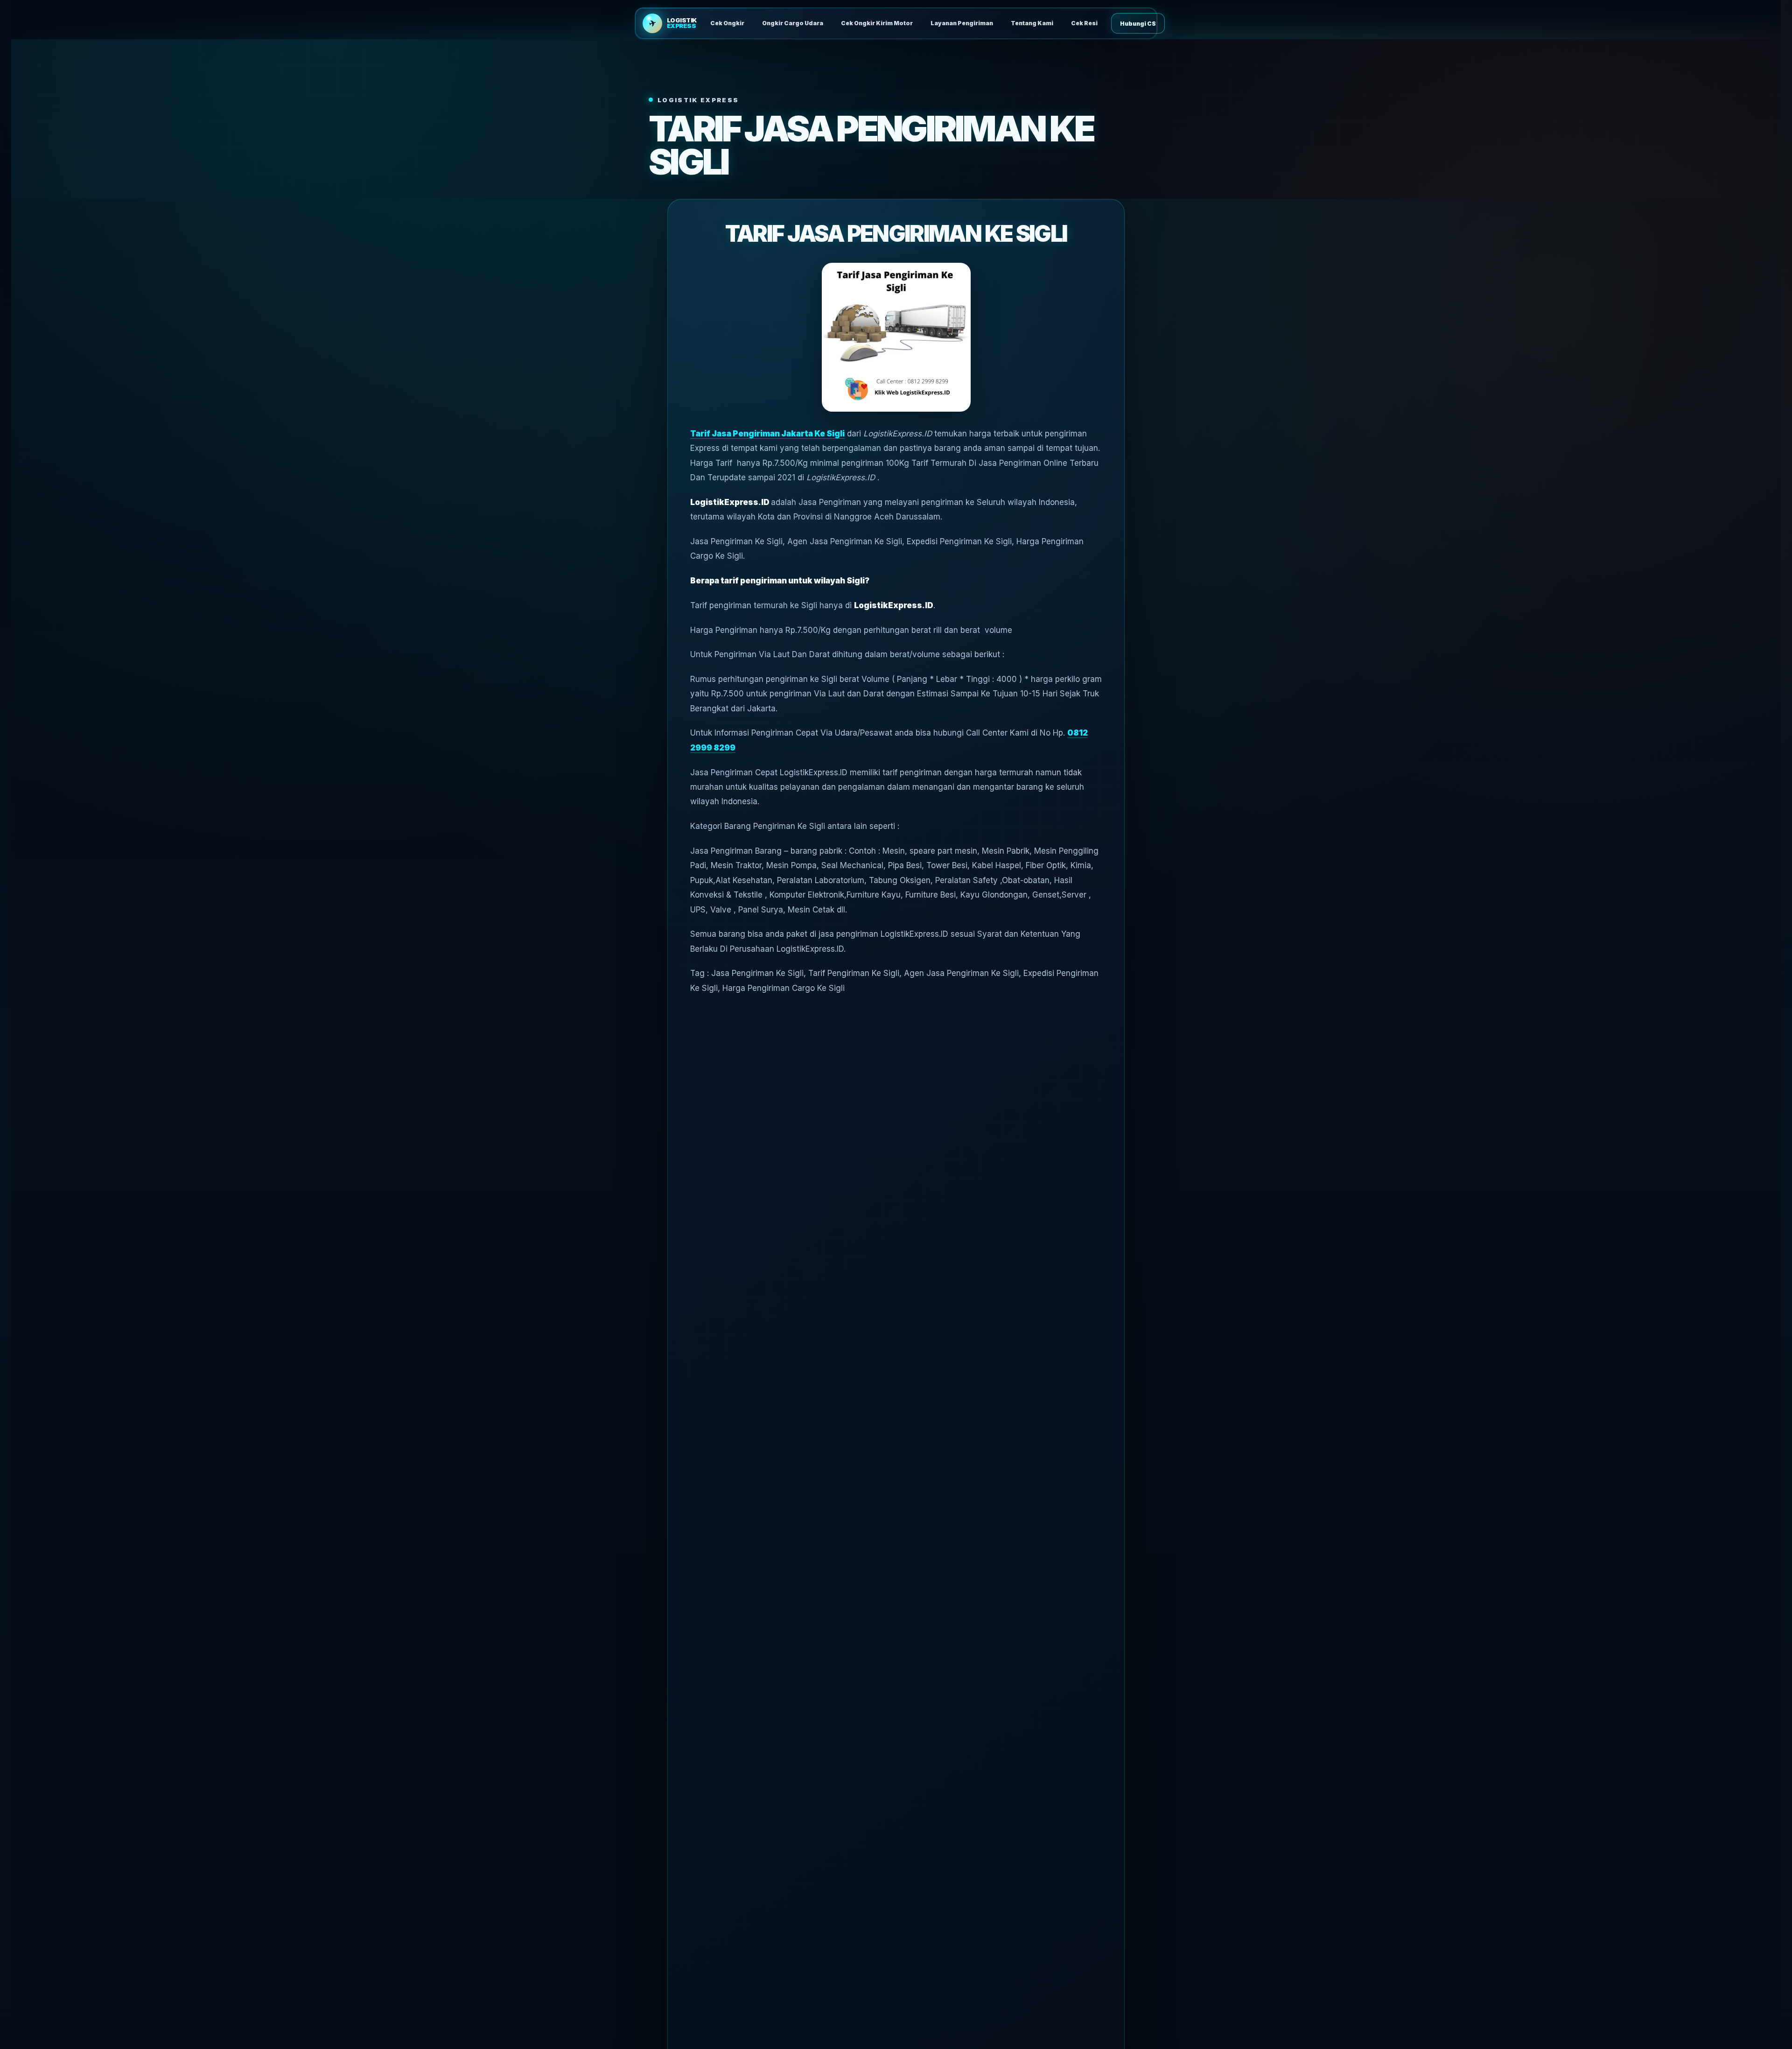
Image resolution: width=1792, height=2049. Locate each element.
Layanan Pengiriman (962, 23)
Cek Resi (1084, 23)
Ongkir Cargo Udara (793, 23)
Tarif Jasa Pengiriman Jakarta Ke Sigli (767, 434)
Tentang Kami (1032, 23)
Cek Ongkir (727, 23)
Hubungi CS (1138, 24)
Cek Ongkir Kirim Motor (877, 23)
